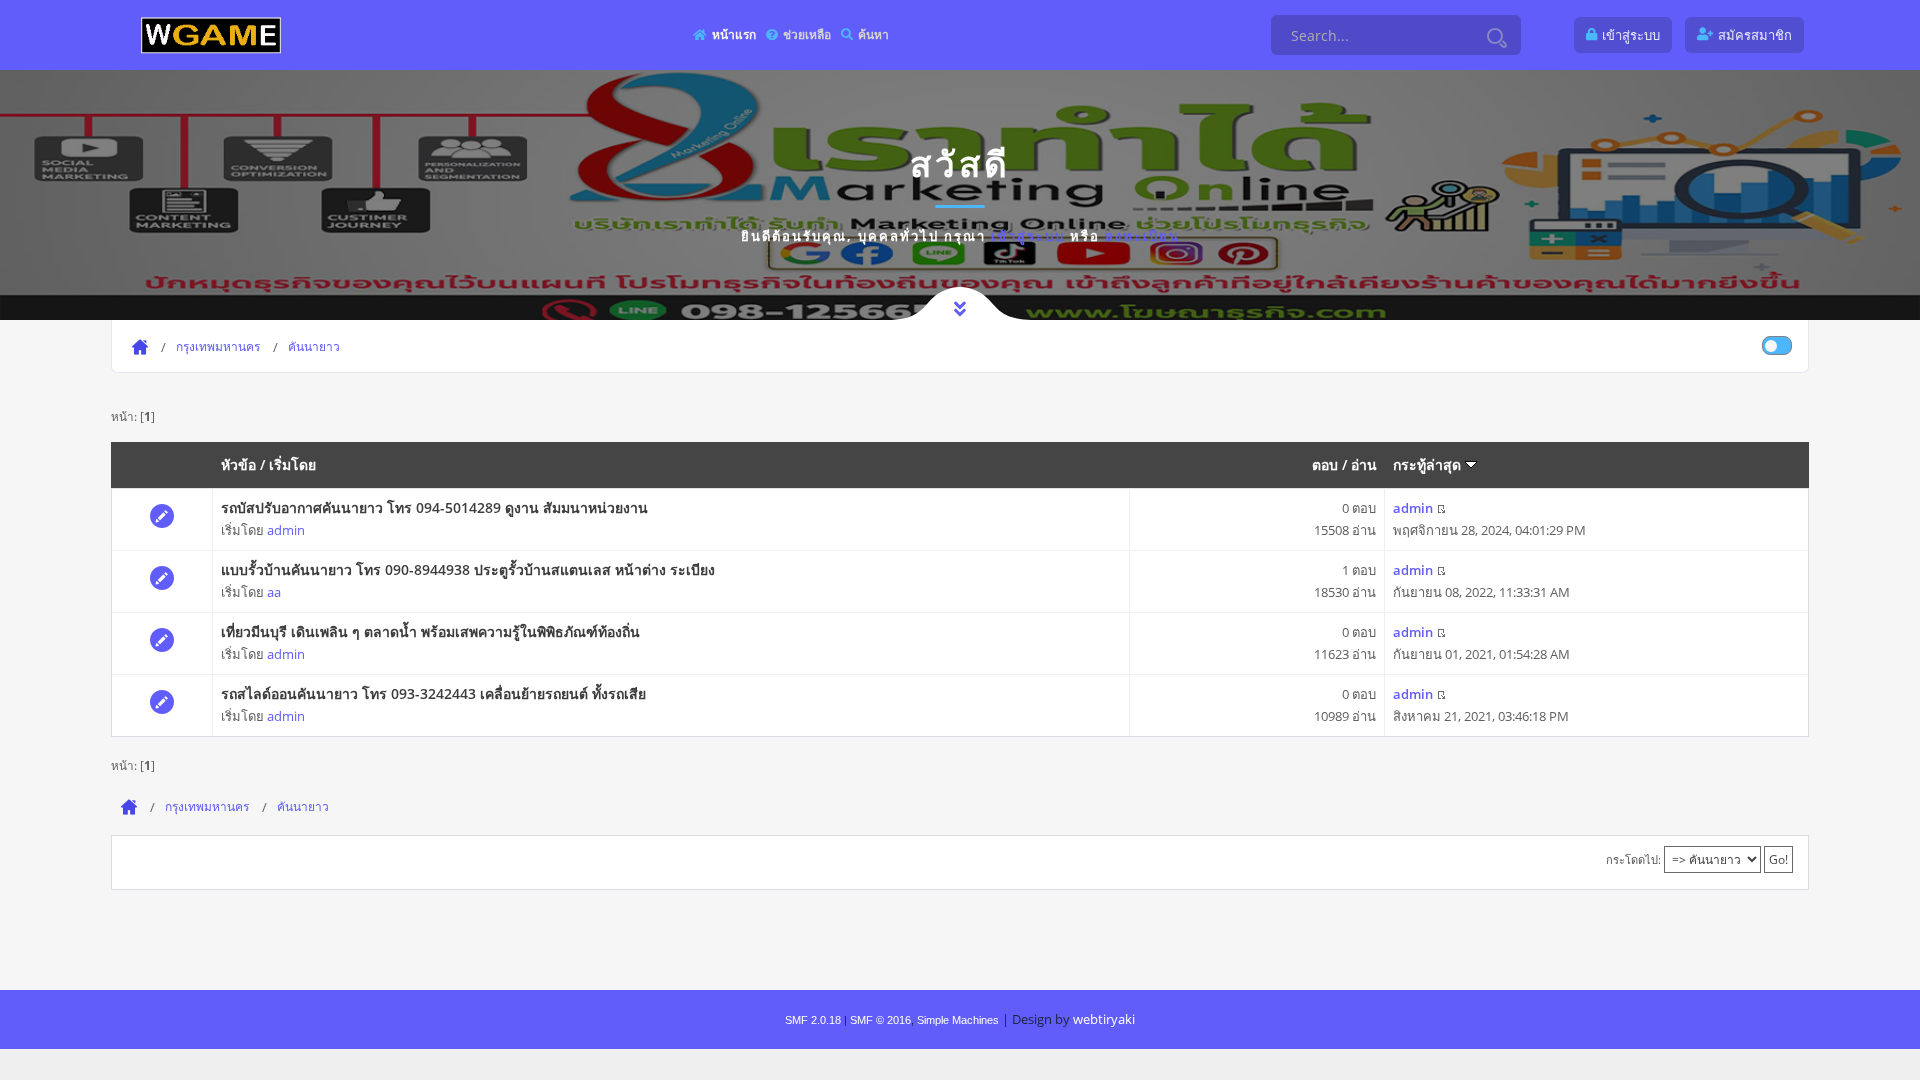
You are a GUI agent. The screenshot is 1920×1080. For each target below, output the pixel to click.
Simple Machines (958, 1020)
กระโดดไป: (1633, 859)
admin (286, 530)
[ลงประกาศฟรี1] (211, 34)
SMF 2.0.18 (813, 1020)
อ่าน (1364, 464)
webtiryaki (1104, 1019)
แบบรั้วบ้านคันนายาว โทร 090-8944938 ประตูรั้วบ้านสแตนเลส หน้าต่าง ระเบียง (468, 569)
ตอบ (1325, 464)
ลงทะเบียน (1142, 236)
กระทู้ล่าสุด (1429, 464)
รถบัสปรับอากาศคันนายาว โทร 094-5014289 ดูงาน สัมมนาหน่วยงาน (434, 507)
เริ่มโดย (292, 464)
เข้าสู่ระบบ (1028, 236)
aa (274, 592)
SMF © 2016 (880, 1020)
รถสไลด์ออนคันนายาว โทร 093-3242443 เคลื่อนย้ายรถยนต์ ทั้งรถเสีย (433, 693)
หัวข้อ (238, 464)
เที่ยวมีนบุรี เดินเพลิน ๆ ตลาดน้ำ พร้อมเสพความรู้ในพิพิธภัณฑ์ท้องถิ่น (430, 631)
